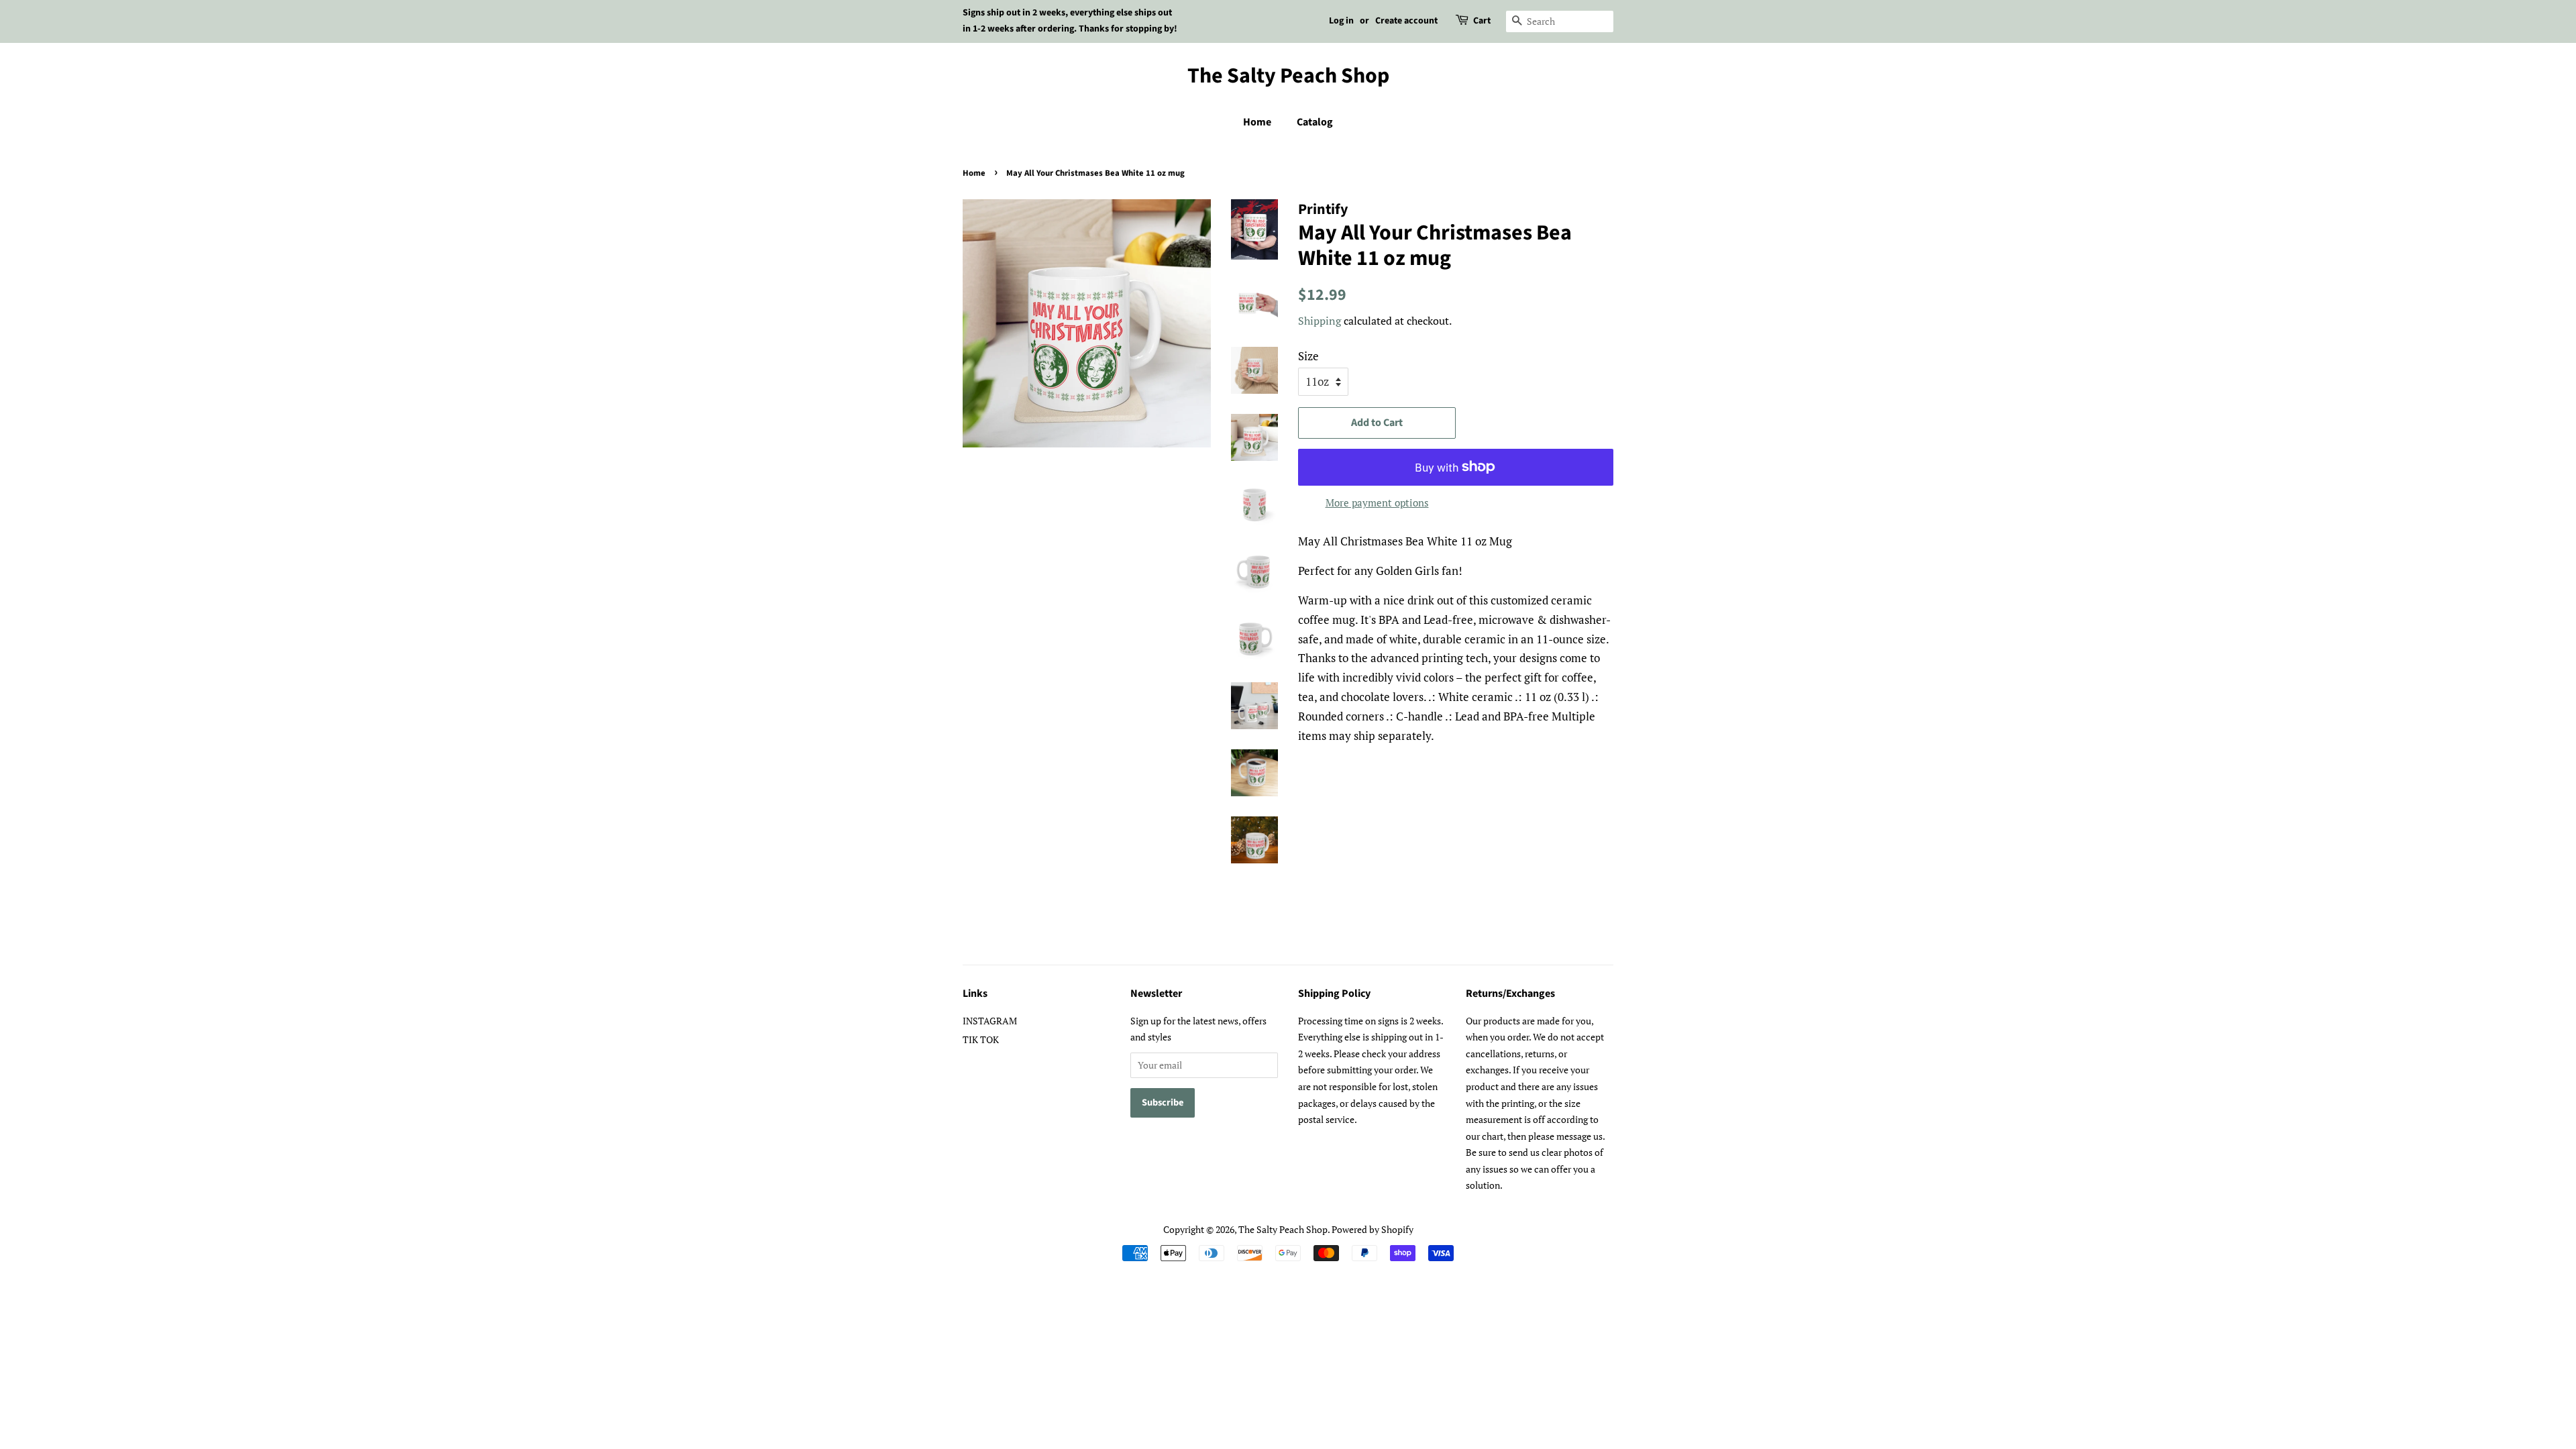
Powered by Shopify (1373, 1229)
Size (1308, 356)
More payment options (1377, 502)
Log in (1341, 21)
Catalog (1315, 122)
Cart (1482, 21)
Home (1257, 122)
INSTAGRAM (990, 1021)
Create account (1406, 21)
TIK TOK (981, 1039)
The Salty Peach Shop (1288, 76)
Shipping (1320, 321)
